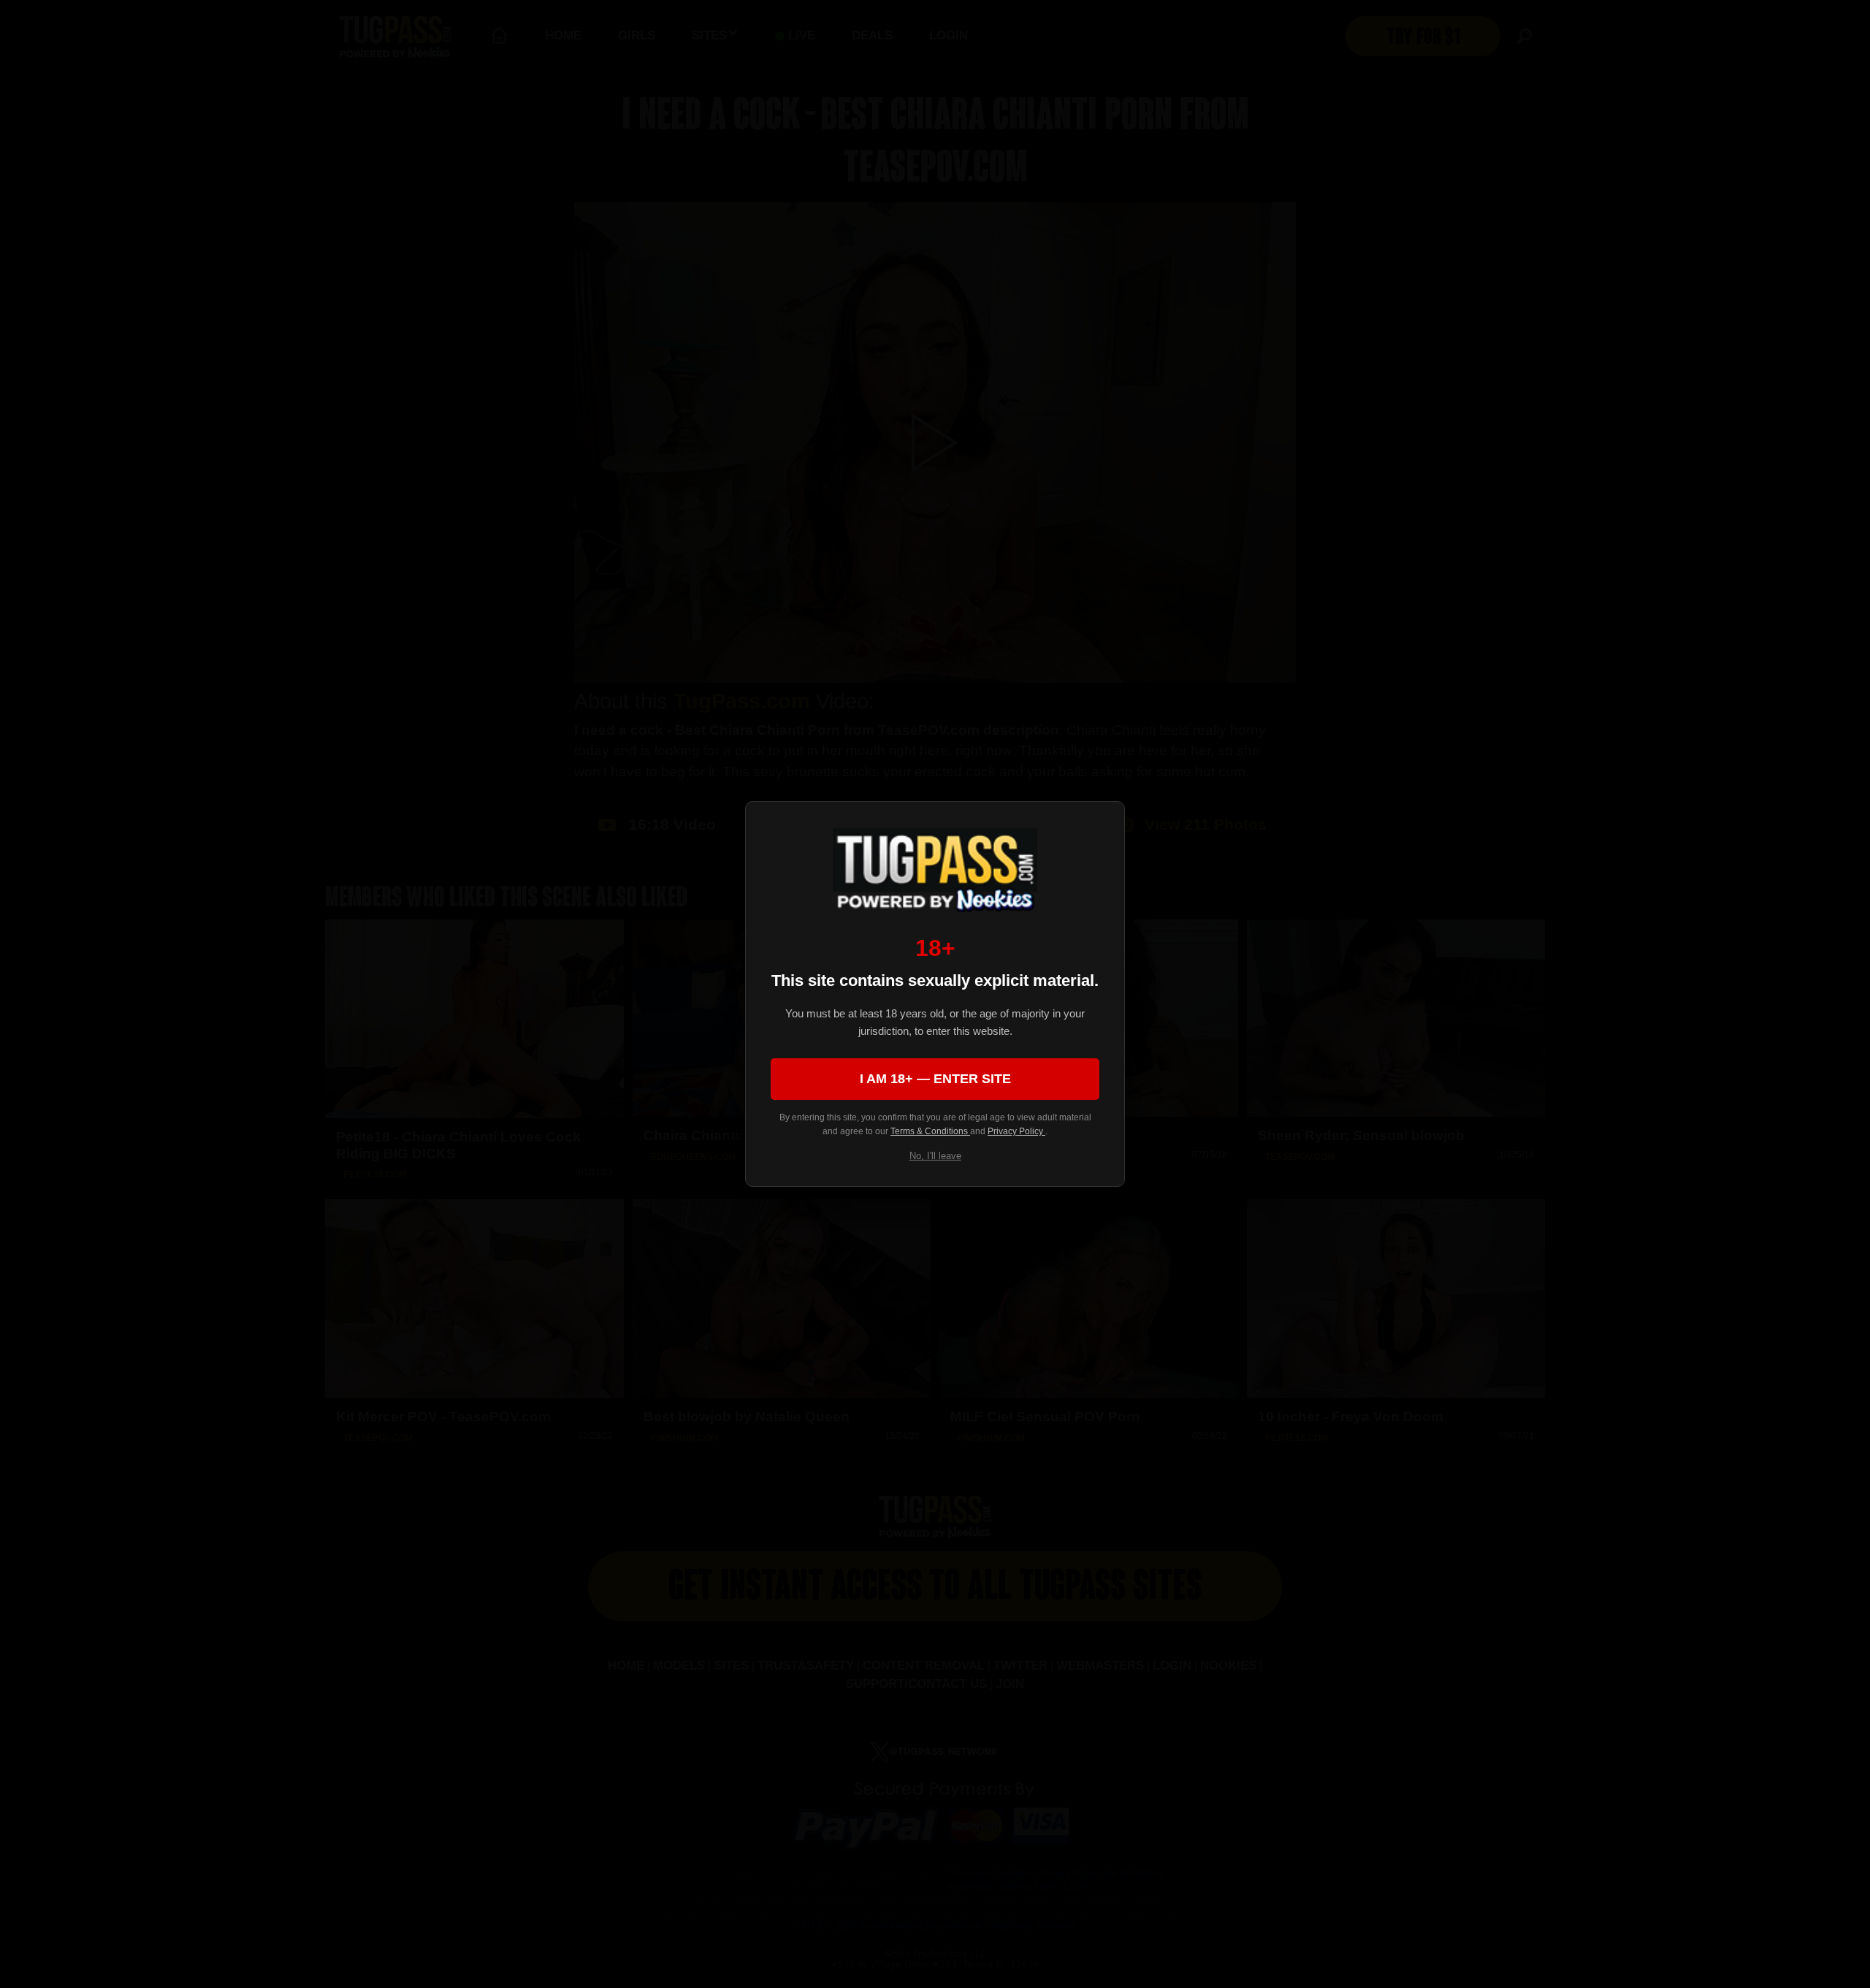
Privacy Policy (1016, 1131)
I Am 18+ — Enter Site (935, 1079)
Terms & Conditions (930, 1131)
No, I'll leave (935, 1156)
